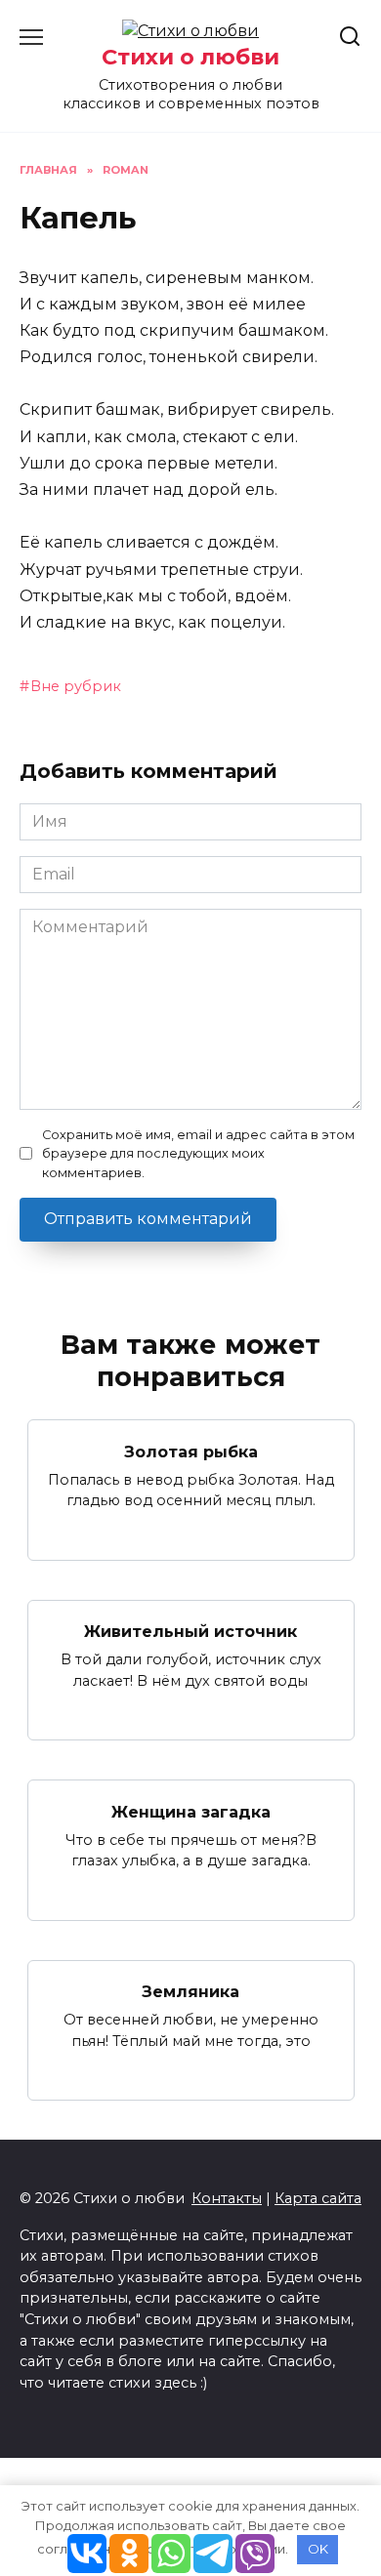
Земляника (190, 1992)
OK (318, 2549)
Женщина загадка (191, 1811)
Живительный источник (190, 1632)
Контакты (227, 2198)
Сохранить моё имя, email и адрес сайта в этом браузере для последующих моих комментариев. (198, 1153)
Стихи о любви (190, 57)
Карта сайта (318, 2198)
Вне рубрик (76, 686)
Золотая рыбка (191, 1451)
